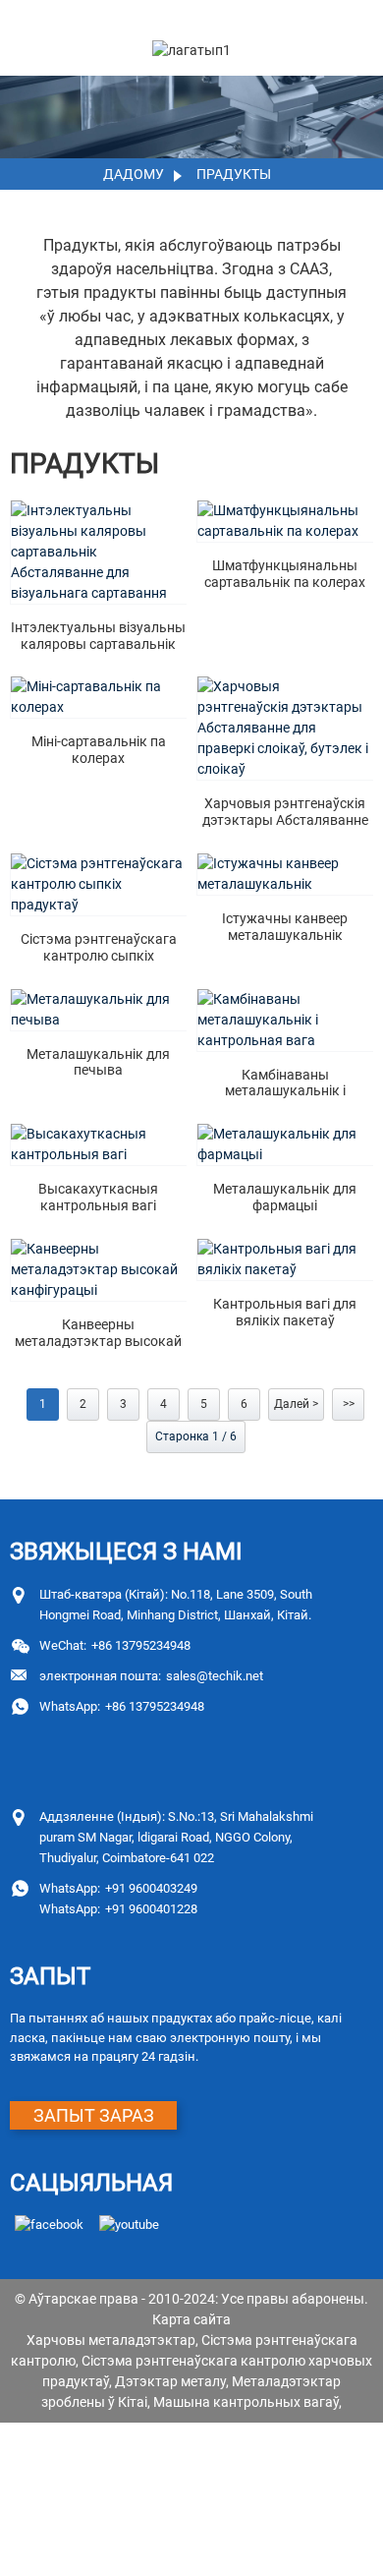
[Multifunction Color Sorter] (285, 521)
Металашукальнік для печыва (98, 1062)
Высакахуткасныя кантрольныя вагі (98, 1197)
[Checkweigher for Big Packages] (285, 1259)
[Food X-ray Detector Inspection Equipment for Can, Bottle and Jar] (285, 728)
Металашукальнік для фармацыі (285, 1197)
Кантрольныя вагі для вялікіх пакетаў (285, 1312)
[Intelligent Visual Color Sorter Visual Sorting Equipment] (99, 552)
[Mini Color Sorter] (99, 697)
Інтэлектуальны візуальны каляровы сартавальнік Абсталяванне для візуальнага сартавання (98, 636)
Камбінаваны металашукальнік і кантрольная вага (285, 1083)
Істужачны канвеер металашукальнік (285, 927)
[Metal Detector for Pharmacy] (285, 1144)
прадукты (234, 174)
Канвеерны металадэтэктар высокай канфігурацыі (98, 1333)
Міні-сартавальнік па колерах (99, 750)
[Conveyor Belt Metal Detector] (285, 874)
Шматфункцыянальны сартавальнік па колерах (285, 574)
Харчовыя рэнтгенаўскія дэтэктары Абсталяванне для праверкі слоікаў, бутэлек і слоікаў (285, 812)
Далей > (296, 1404)
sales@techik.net (151, 1676)
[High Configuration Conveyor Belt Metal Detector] (99, 1270)
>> (349, 1404)
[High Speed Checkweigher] (99, 1144)
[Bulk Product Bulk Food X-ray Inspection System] (99, 884)
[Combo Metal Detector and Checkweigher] (285, 1020)
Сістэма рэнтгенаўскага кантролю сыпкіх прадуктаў (99, 948)
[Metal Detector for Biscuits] (99, 1010)
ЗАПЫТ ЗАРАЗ (94, 2115)
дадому (134, 174)
